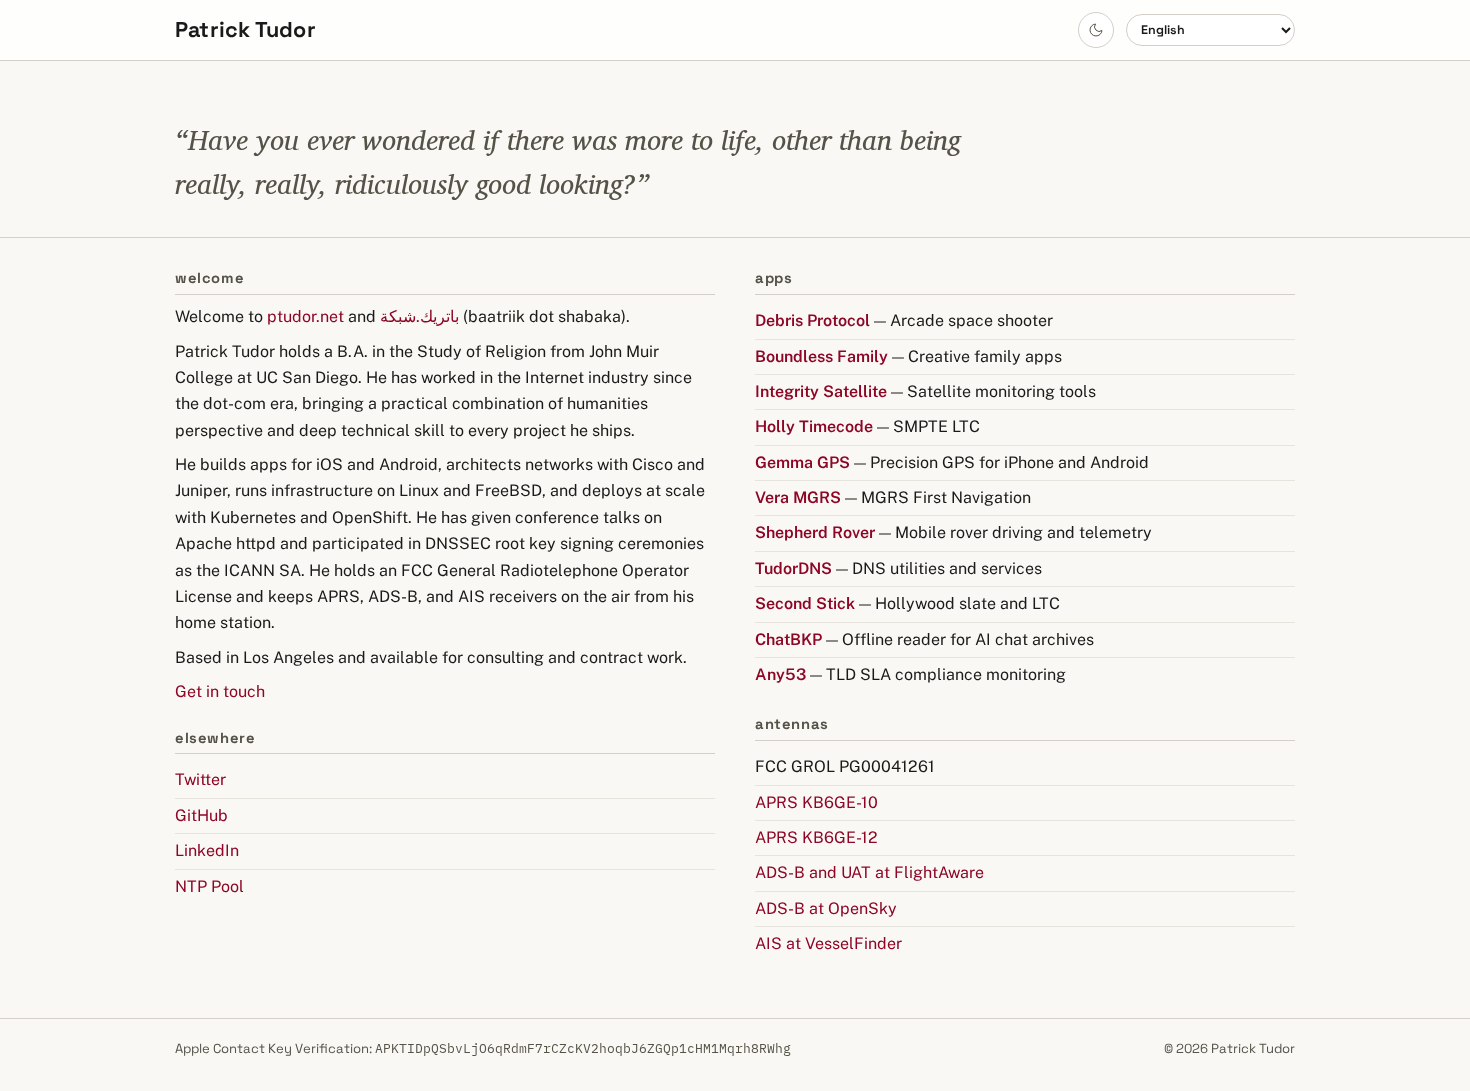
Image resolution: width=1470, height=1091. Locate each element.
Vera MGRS (798, 497)
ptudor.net (305, 316)
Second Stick (805, 603)
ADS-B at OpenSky (826, 908)
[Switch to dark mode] (1096, 30)
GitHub (201, 815)
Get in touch (220, 691)
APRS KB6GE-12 (816, 837)
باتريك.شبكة (419, 316)
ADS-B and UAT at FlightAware (869, 872)
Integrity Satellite (821, 391)
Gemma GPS (802, 462)
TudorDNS (793, 568)
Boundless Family (821, 356)
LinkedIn (207, 850)
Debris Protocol (812, 320)
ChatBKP (788, 639)
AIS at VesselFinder (828, 943)
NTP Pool (209, 886)
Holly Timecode (814, 426)
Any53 (780, 674)
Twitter (200, 779)
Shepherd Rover (815, 532)
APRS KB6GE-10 (816, 802)
